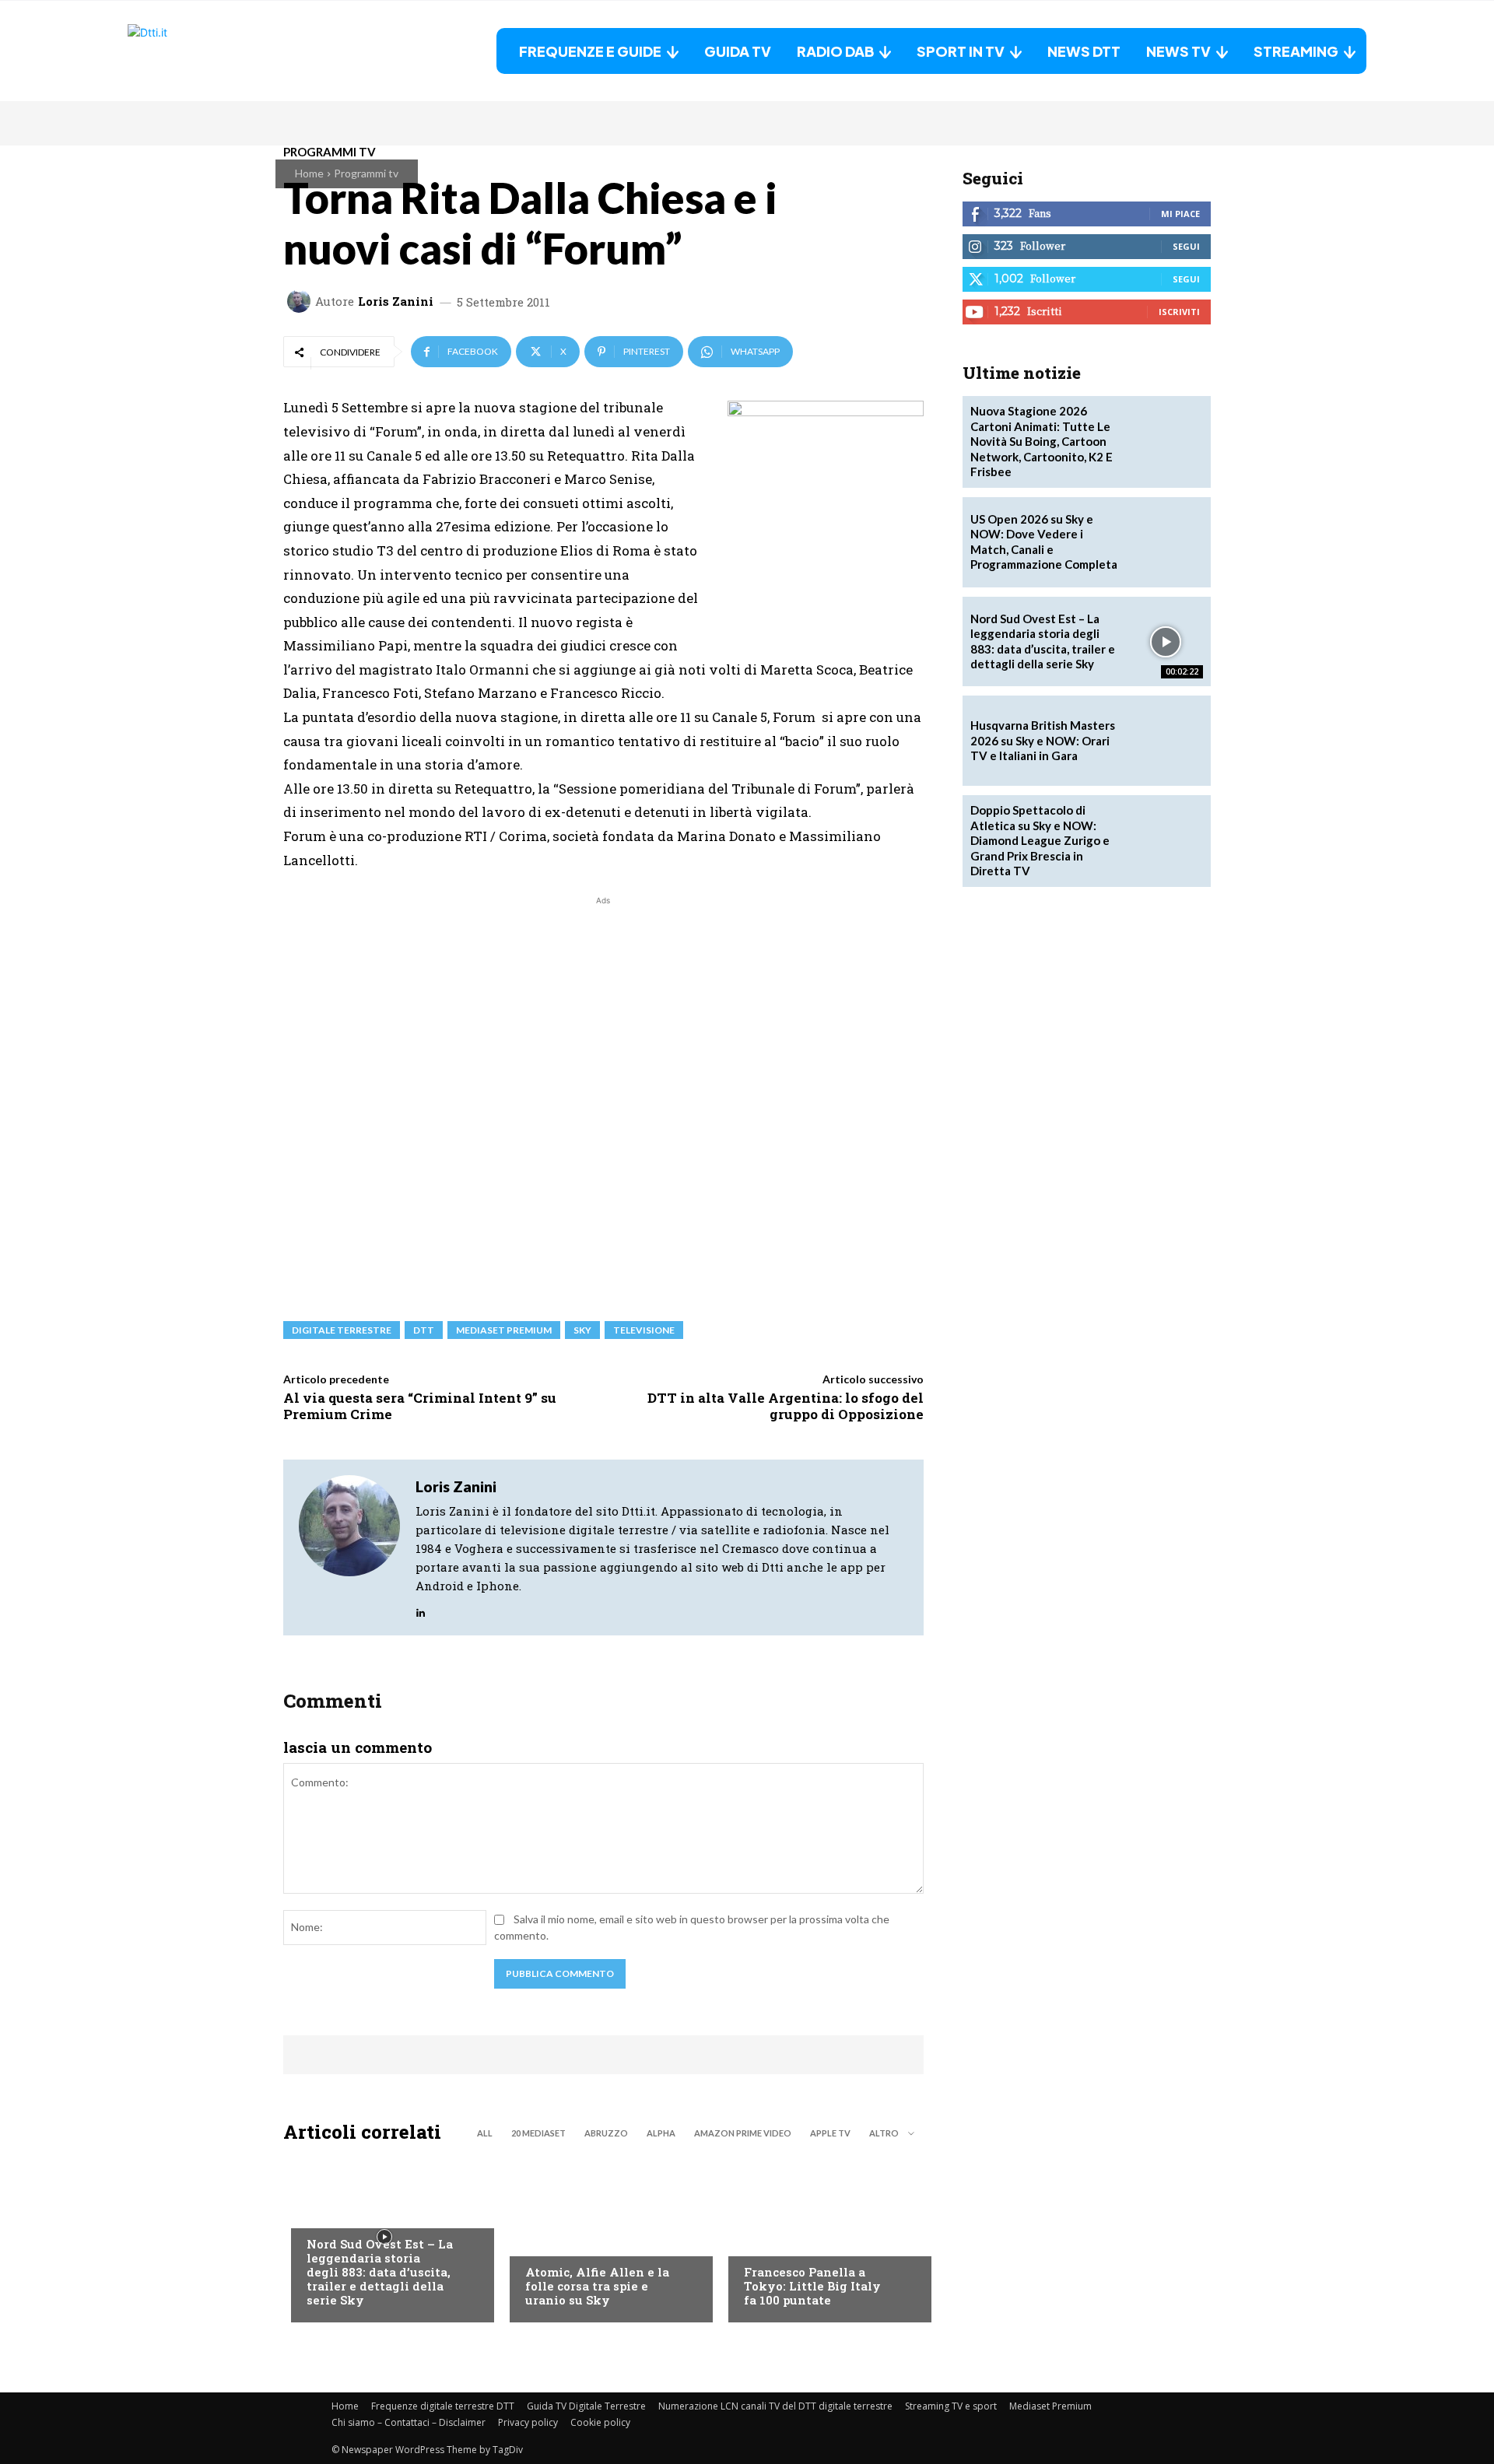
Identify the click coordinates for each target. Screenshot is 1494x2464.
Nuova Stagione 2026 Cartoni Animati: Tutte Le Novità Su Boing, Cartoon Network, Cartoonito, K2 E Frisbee (1042, 441)
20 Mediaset (538, 2133)
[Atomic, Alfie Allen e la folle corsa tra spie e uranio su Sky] (603, 2237)
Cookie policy (600, 2422)
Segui (1186, 246)
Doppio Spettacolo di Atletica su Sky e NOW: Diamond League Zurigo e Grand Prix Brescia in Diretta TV (1040, 840)
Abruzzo (606, 2133)
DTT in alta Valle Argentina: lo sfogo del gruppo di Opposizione (786, 1405)
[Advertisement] (603, 1101)
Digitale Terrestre (342, 1330)
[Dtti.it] (225, 51)
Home (309, 173)
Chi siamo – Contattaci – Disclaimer (409, 2422)
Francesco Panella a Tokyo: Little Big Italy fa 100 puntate (812, 2286)
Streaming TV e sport (951, 2406)
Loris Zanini (396, 301)
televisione (644, 1330)
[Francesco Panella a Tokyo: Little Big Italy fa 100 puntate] (822, 2237)
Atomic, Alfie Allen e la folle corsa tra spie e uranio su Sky (597, 2286)
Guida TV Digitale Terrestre (586, 2406)
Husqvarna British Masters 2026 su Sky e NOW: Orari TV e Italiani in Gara (1043, 740)
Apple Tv (830, 2133)
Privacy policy (528, 2422)
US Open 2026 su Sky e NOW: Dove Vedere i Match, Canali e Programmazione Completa (1044, 542)
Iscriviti (1179, 312)
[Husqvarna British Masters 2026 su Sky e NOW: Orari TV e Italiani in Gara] (1166, 741)
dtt (424, 1330)
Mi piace (1180, 214)
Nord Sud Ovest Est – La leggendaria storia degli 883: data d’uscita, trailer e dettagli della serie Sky (380, 2272)
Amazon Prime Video (743, 2133)
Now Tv (327, 2213)
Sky (582, 1330)
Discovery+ (775, 2241)
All (485, 2133)
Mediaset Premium (1050, 2406)
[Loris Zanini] (301, 301)
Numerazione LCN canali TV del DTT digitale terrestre (775, 2406)
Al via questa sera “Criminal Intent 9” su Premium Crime (420, 1405)
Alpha (661, 2133)
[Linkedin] (421, 1609)
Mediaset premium (504, 1330)
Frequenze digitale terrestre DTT (443, 2406)
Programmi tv (366, 173)
